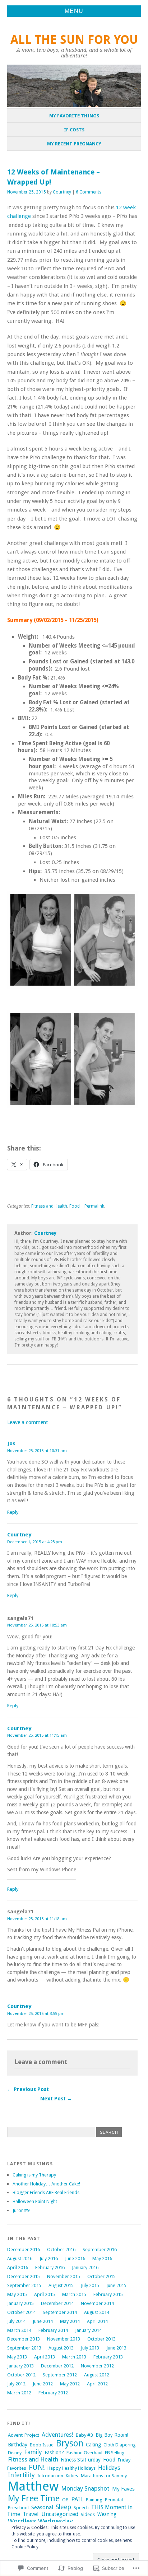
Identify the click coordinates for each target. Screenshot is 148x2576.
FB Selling (115, 2453)
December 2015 (24, 2276)
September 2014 (60, 2312)
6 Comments (89, 192)
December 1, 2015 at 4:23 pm (35, 1542)
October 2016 (61, 2250)
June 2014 (43, 2321)
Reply (13, 1512)
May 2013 (17, 2357)
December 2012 (57, 2366)
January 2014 (88, 2330)
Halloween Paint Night (35, 2201)
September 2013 (24, 2348)
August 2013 (61, 2348)
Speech (81, 2508)
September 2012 (60, 2375)
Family (33, 2452)
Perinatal (114, 2500)
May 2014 (70, 2321)
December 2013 (24, 2339)
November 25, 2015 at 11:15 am (37, 1735)
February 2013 (108, 2357)
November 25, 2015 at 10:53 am (37, 1625)
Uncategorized (60, 2514)
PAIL (77, 2499)
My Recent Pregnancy (74, 144)
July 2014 (16, 2321)
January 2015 (20, 2303)
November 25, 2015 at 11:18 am (37, 1919)
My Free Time (34, 2498)
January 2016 (85, 2267)
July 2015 (90, 2285)
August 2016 (20, 2258)
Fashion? (54, 2453)
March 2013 (74, 2357)
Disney (15, 2453)
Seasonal (42, 2507)
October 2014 (21, 2312)
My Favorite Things (74, 116)
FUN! (37, 2467)
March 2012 (19, 2393)
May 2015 (17, 2294)
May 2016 (102, 2258)
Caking (93, 2445)
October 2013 (101, 2339)
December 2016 (24, 2250)
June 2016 (75, 2258)
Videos (88, 2514)
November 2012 (97, 2366)
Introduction (50, 2476)
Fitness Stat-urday (81, 2460)
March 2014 (19, 2330)
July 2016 (49, 2258)
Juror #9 (21, 2210)
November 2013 (64, 2339)
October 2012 (21, 2375)
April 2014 (97, 2321)
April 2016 (18, 2267)
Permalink (94, 1206)
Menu (74, 11)
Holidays (109, 2468)
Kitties (72, 2476)
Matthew (33, 2486)
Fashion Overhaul (84, 2453)
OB (65, 2500)
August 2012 (97, 2375)
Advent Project (24, 2435)
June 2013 (116, 2348)
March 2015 (74, 2294)
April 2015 (45, 2294)
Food (75, 1206)
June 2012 (43, 2384)
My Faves (123, 2489)
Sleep (63, 2507)
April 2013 (45, 2357)
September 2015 (24, 2285)
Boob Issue (42, 2445)
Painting (94, 2500)
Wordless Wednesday (40, 2521)
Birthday (18, 2445)
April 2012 (97, 2384)
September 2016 (100, 2250)
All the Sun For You (74, 40)
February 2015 (108, 2294)
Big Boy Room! (112, 2435)
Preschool (18, 2508)
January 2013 (20, 2366)
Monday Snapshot (85, 2488)
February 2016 (50, 2267)
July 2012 (16, 2384)
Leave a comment (27, 1422)
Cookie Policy (25, 2547)
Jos (11, 1443)
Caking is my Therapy (34, 2175)
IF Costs (74, 130)
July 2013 (90, 2348)
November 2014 (97, 2303)
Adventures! (57, 2435)
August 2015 (61, 2285)
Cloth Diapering (120, 2445)
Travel (31, 2514)
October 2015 (101, 2276)
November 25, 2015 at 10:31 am (37, 1451)
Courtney (62, 192)
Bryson (70, 2443)
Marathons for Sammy (104, 2476)
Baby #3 (84, 2435)
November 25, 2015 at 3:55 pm (36, 2013)
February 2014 (53, 2330)
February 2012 (53, 2393)
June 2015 (116, 2285)
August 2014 (97, 2312)
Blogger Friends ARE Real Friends (46, 2192)
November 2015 (64, 2276)
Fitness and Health (49, 1206)
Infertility (21, 2475)
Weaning (107, 2514)
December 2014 (57, 2303)
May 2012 (70, 2384)
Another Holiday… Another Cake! (46, 2184)
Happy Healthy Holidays (71, 2468)
